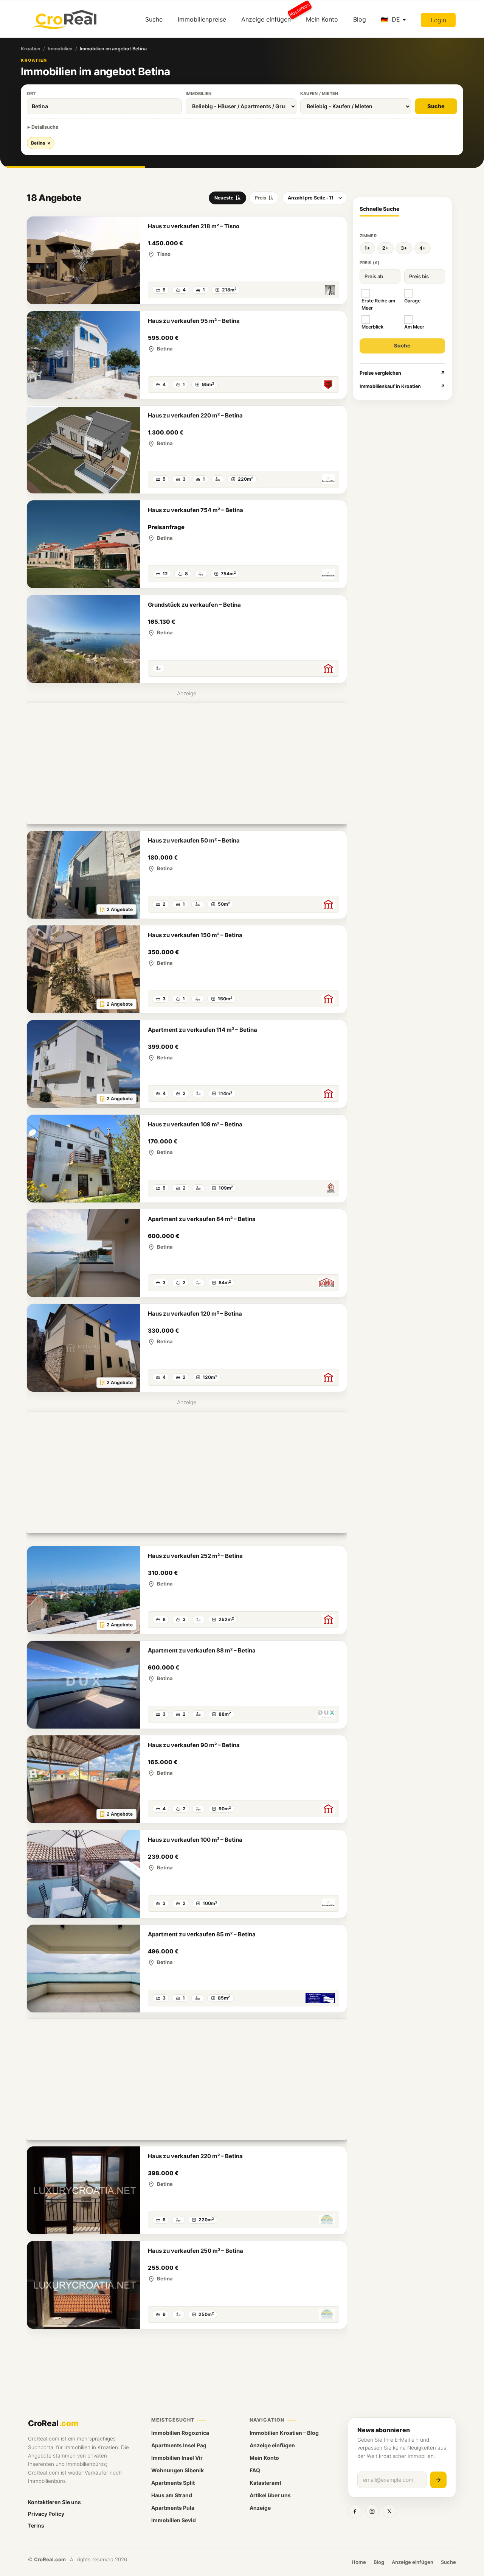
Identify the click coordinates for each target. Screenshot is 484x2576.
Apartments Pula (173, 2508)
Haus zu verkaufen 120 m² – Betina (195, 1314)
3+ (404, 248)
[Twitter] (389, 2511)
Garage (412, 301)
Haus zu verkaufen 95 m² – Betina (194, 321)
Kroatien (31, 49)
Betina (41, 143)
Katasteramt (265, 2483)
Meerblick (372, 327)
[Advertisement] (187, 764)
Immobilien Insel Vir (177, 2458)
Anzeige (260, 2508)
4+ (423, 248)
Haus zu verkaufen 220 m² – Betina (195, 415)
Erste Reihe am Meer (378, 304)
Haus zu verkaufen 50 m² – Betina (194, 840)
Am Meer (414, 327)
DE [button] (396, 19)
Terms (36, 2525)
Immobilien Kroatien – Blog (284, 2433)
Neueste (224, 198)
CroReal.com (50, 2559)
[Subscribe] (438, 2480)
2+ (385, 248)
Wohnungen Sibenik (178, 2470)
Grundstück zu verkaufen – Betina (194, 605)
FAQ (255, 2470)
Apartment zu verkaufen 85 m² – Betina (202, 1934)
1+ (367, 248)
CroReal (53, 2423)
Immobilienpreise (202, 19)
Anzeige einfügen (270, 16)
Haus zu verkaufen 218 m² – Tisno (194, 226)
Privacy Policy (46, 2514)
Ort (31, 93)
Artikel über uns (270, 2495)
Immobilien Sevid (174, 2520)
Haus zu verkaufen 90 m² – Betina (194, 1745)
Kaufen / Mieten (319, 93)
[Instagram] (372, 2511)
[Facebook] (355, 2511)
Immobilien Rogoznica (180, 2433)
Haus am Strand (172, 2495)
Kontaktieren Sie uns (54, 2502)
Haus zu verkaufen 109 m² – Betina (195, 1124)
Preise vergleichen (403, 373)
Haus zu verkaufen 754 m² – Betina (195, 510)
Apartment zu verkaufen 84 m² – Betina (202, 1219)
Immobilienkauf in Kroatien (403, 386)
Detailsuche (45, 127)
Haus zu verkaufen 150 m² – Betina (195, 935)
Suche (154, 19)
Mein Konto (322, 19)
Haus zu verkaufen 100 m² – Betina (195, 1840)
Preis (261, 198)
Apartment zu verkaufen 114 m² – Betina (202, 1030)
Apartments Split (173, 2483)
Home (359, 2562)
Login (438, 20)
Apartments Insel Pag (179, 2445)
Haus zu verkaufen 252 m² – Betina (195, 1556)
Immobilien (60, 49)
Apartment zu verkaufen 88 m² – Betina (202, 1650)
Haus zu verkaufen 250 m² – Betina (195, 2251)
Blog (360, 19)
